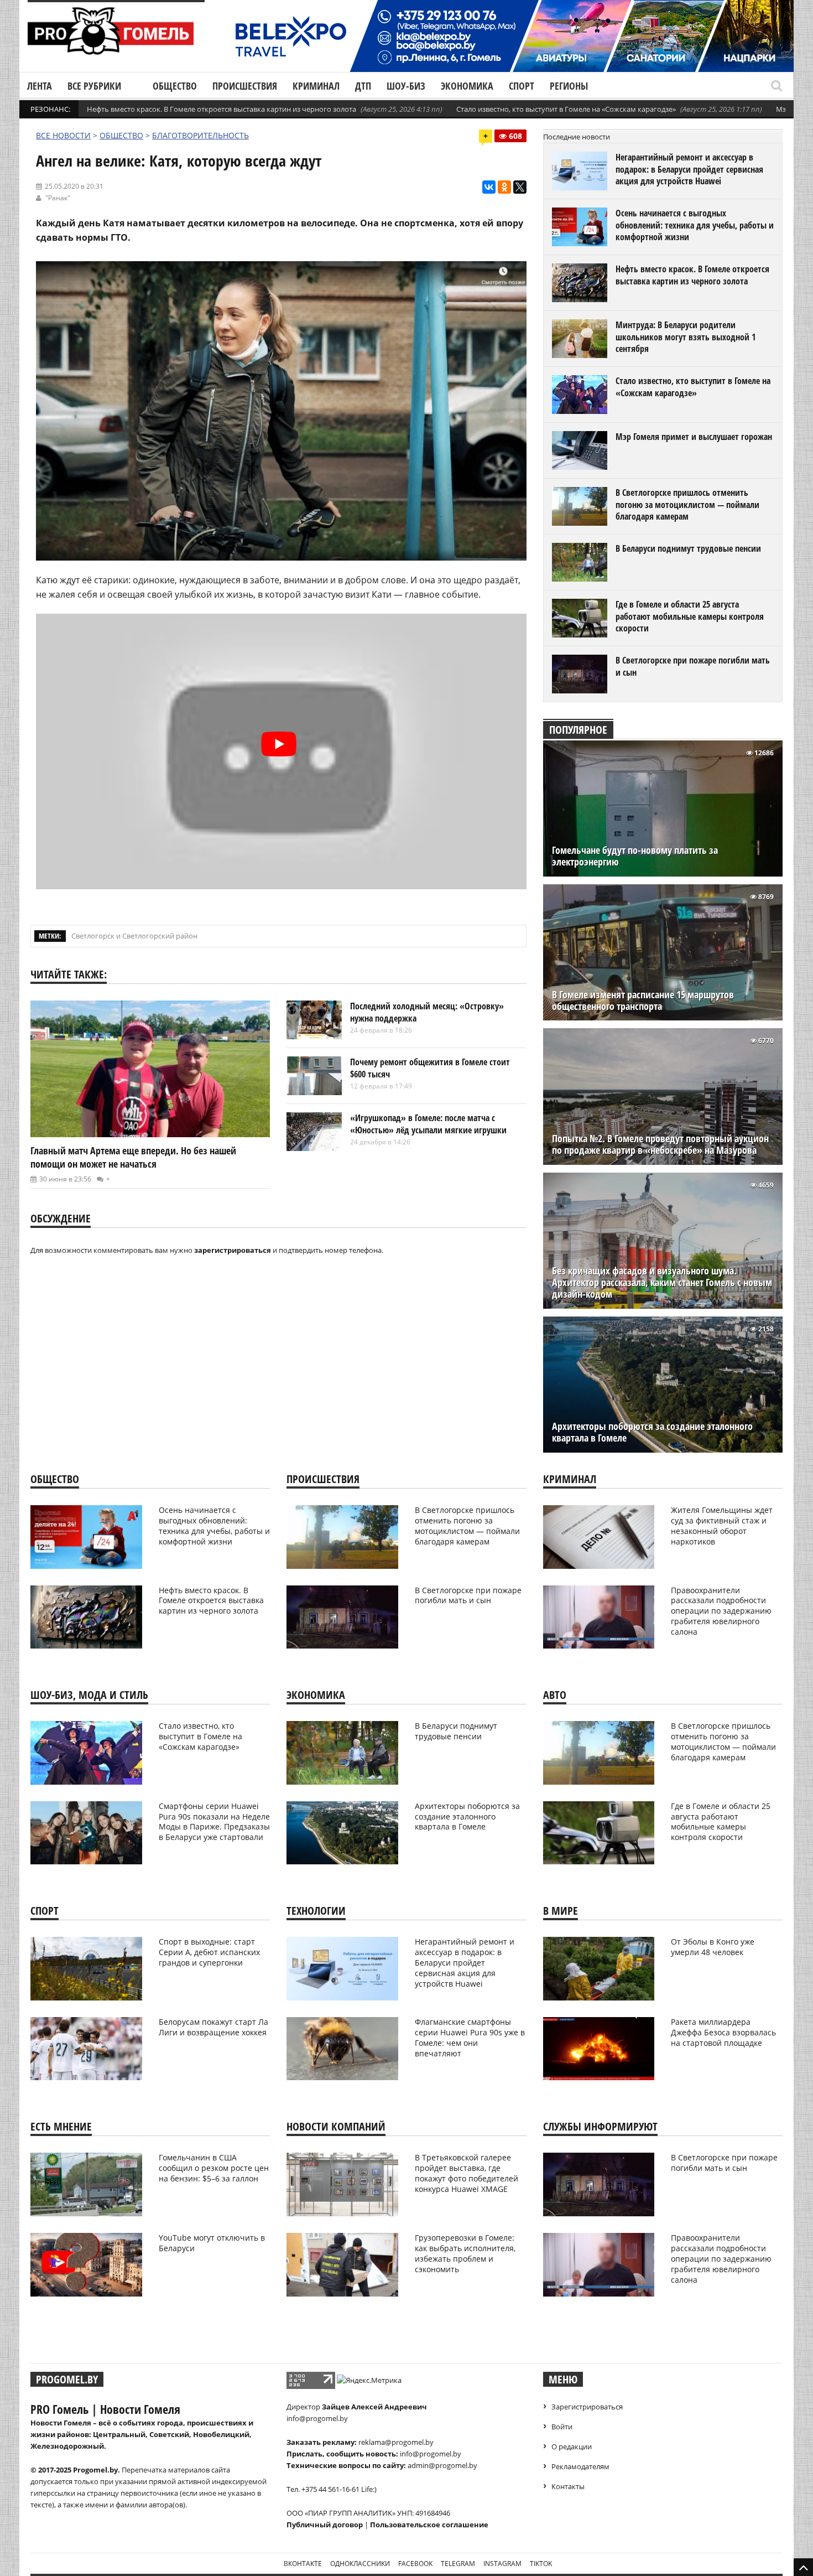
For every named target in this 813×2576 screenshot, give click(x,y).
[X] (520, 187)
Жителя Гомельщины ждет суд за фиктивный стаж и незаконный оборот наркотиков (722, 1526)
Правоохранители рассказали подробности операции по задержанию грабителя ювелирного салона (721, 1611)
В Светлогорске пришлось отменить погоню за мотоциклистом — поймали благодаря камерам (687, 504)
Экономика (467, 86)
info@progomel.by (317, 2418)
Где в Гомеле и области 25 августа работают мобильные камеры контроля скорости (690, 616)
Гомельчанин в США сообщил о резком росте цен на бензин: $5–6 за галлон (214, 2168)
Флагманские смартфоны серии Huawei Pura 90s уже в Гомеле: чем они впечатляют (470, 2038)
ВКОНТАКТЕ (303, 2564)
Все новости (63, 135)
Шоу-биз (406, 86)
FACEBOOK (415, 2564)
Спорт (522, 86)
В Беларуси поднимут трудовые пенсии (688, 548)
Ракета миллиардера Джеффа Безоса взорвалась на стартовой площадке (723, 2032)
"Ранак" (58, 198)
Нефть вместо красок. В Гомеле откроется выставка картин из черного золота (222, 109)
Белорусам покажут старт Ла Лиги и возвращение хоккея (213, 2027)
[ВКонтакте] (489, 187)
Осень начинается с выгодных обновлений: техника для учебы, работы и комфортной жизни (695, 225)
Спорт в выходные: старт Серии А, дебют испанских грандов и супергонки (209, 1952)
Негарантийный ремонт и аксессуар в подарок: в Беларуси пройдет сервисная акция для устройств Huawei (689, 169)
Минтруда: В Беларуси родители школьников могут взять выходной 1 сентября (686, 337)
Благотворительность (200, 135)
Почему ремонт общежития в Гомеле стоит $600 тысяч (430, 1068)
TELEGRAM (458, 2564)
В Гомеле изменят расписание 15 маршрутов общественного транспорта (643, 1001)
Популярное (578, 730)
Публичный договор (325, 2525)
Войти (562, 2427)
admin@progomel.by (442, 2465)
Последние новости (577, 137)
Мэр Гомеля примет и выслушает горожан (694, 437)
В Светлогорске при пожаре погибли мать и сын (693, 666)
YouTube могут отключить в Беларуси (212, 2243)
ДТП (363, 86)
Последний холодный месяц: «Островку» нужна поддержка (427, 1012)
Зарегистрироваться (587, 2407)
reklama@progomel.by (396, 2442)
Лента (40, 86)
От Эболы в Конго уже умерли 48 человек (713, 1947)
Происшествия (245, 86)
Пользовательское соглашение (429, 2525)
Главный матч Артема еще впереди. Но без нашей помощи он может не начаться (133, 1157)
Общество (175, 86)
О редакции (572, 2447)
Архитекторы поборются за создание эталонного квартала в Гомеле (652, 1432)
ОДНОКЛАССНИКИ (360, 2564)
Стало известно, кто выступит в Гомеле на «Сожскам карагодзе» (566, 109)
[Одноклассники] (504, 187)
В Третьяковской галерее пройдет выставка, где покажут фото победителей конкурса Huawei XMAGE (467, 2173)
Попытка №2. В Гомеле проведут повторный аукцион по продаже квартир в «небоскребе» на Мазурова (660, 1144)
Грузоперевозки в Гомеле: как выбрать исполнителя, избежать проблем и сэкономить (465, 2253)
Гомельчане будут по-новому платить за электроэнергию (635, 856)
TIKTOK (541, 2564)
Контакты (568, 2486)
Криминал (316, 86)
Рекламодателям (580, 2466)
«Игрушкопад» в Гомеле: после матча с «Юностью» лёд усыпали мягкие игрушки (428, 1124)
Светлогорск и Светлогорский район (134, 936)
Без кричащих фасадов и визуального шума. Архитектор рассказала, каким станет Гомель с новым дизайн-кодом (662, 1282)
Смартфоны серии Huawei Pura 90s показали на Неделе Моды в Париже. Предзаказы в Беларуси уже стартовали (214, 1822)
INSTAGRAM (502, 2564)
